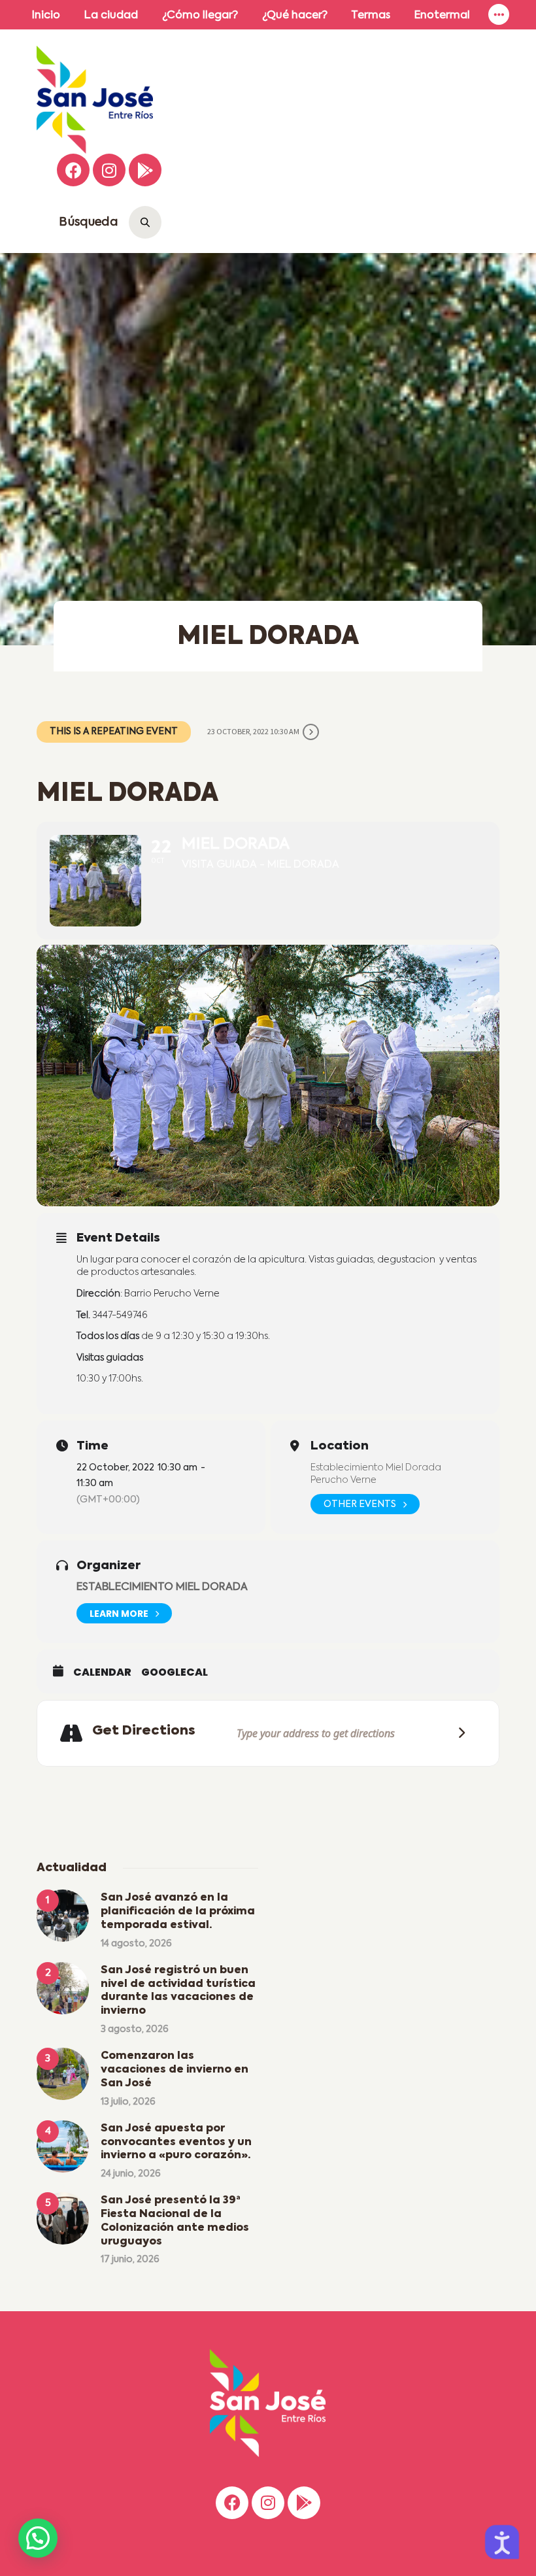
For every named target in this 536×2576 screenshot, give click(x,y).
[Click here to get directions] (458, 1733)
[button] (38, 2538)
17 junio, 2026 (130, 2260)
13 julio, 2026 (128, 2102)
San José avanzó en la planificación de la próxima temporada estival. (178, 1912)
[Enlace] (499, 15)
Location (340, 1446)
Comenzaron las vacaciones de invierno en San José (175, 2070)
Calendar (102, 1672)
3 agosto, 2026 (135, 2029)
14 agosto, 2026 (136, 1944)
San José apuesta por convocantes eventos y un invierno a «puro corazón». (176, 2143)
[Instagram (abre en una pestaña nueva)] (109, 170)
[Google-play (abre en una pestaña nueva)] (145, 170)
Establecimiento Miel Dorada (376, 1468)
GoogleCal (175, 1672)
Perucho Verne (343, 1480)
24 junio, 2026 (131, 2174)
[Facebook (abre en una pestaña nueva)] (73, 170)
